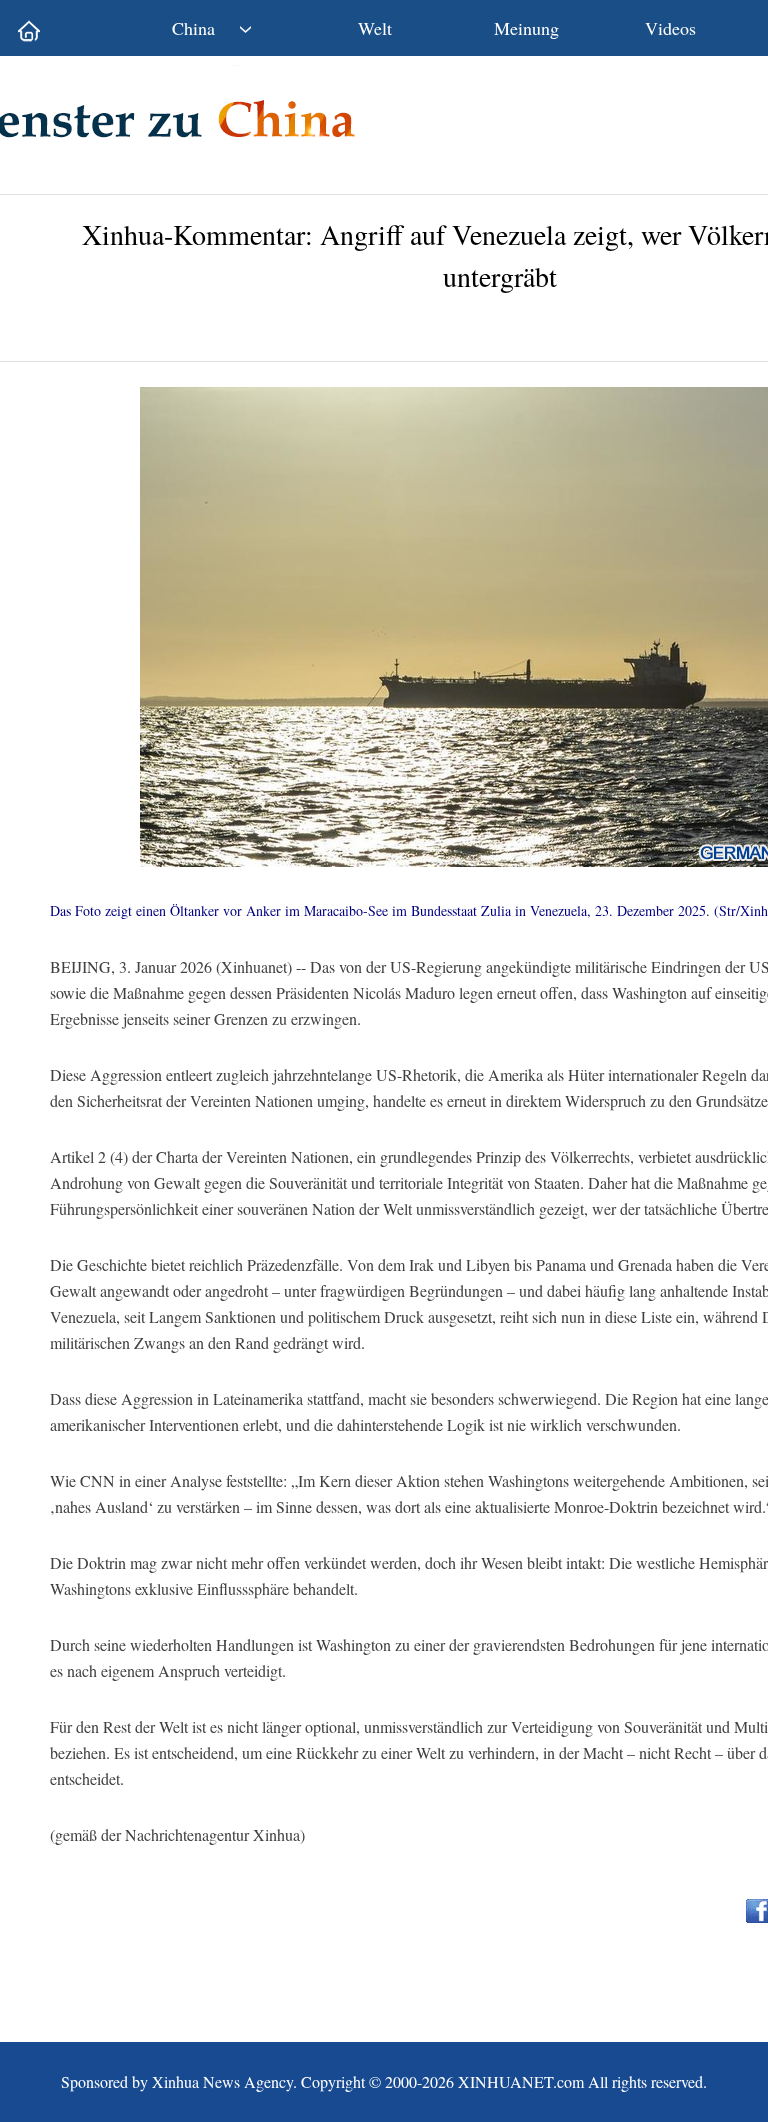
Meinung (526, 28)
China (193, 28)
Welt (375, 28)
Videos (670, 28)
